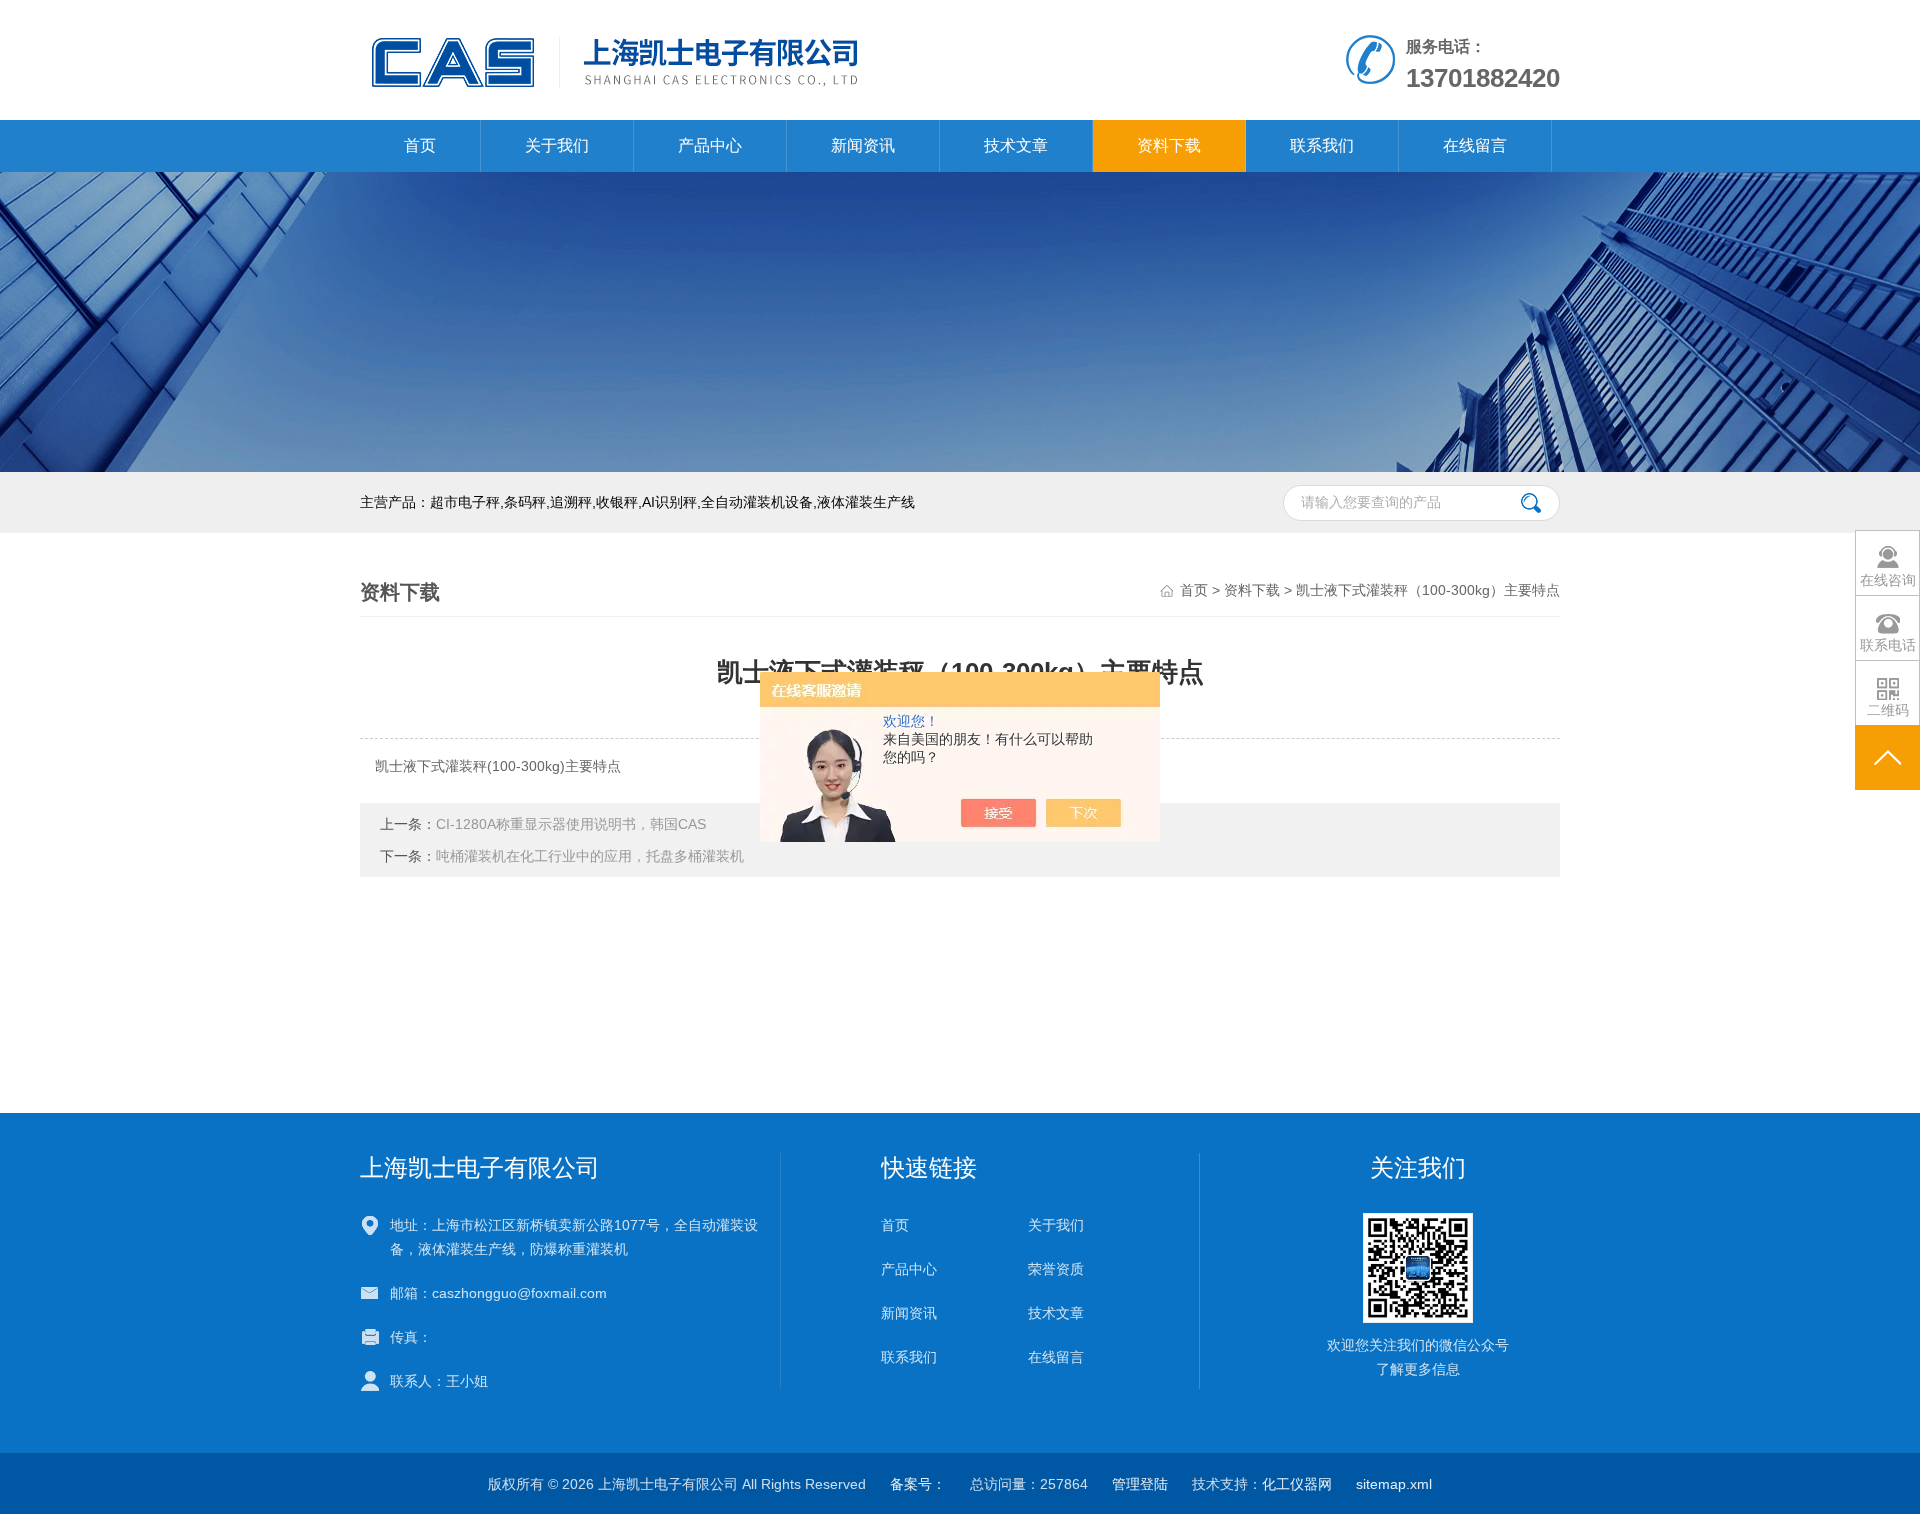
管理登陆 (1140, 1484)
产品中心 (710, 145)
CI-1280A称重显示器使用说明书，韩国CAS (571, 824)
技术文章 (1016, 145)
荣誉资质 (1056, 1269)
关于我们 (557, 145)
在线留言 (1475, 145)
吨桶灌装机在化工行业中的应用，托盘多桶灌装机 (590, 856)
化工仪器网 (1297, 1484)
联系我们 (1322, 145)
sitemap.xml (1394, 1484)
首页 (420, 145)
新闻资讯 (863, 145)
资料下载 (1169, 145)
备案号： (918, 1484)
